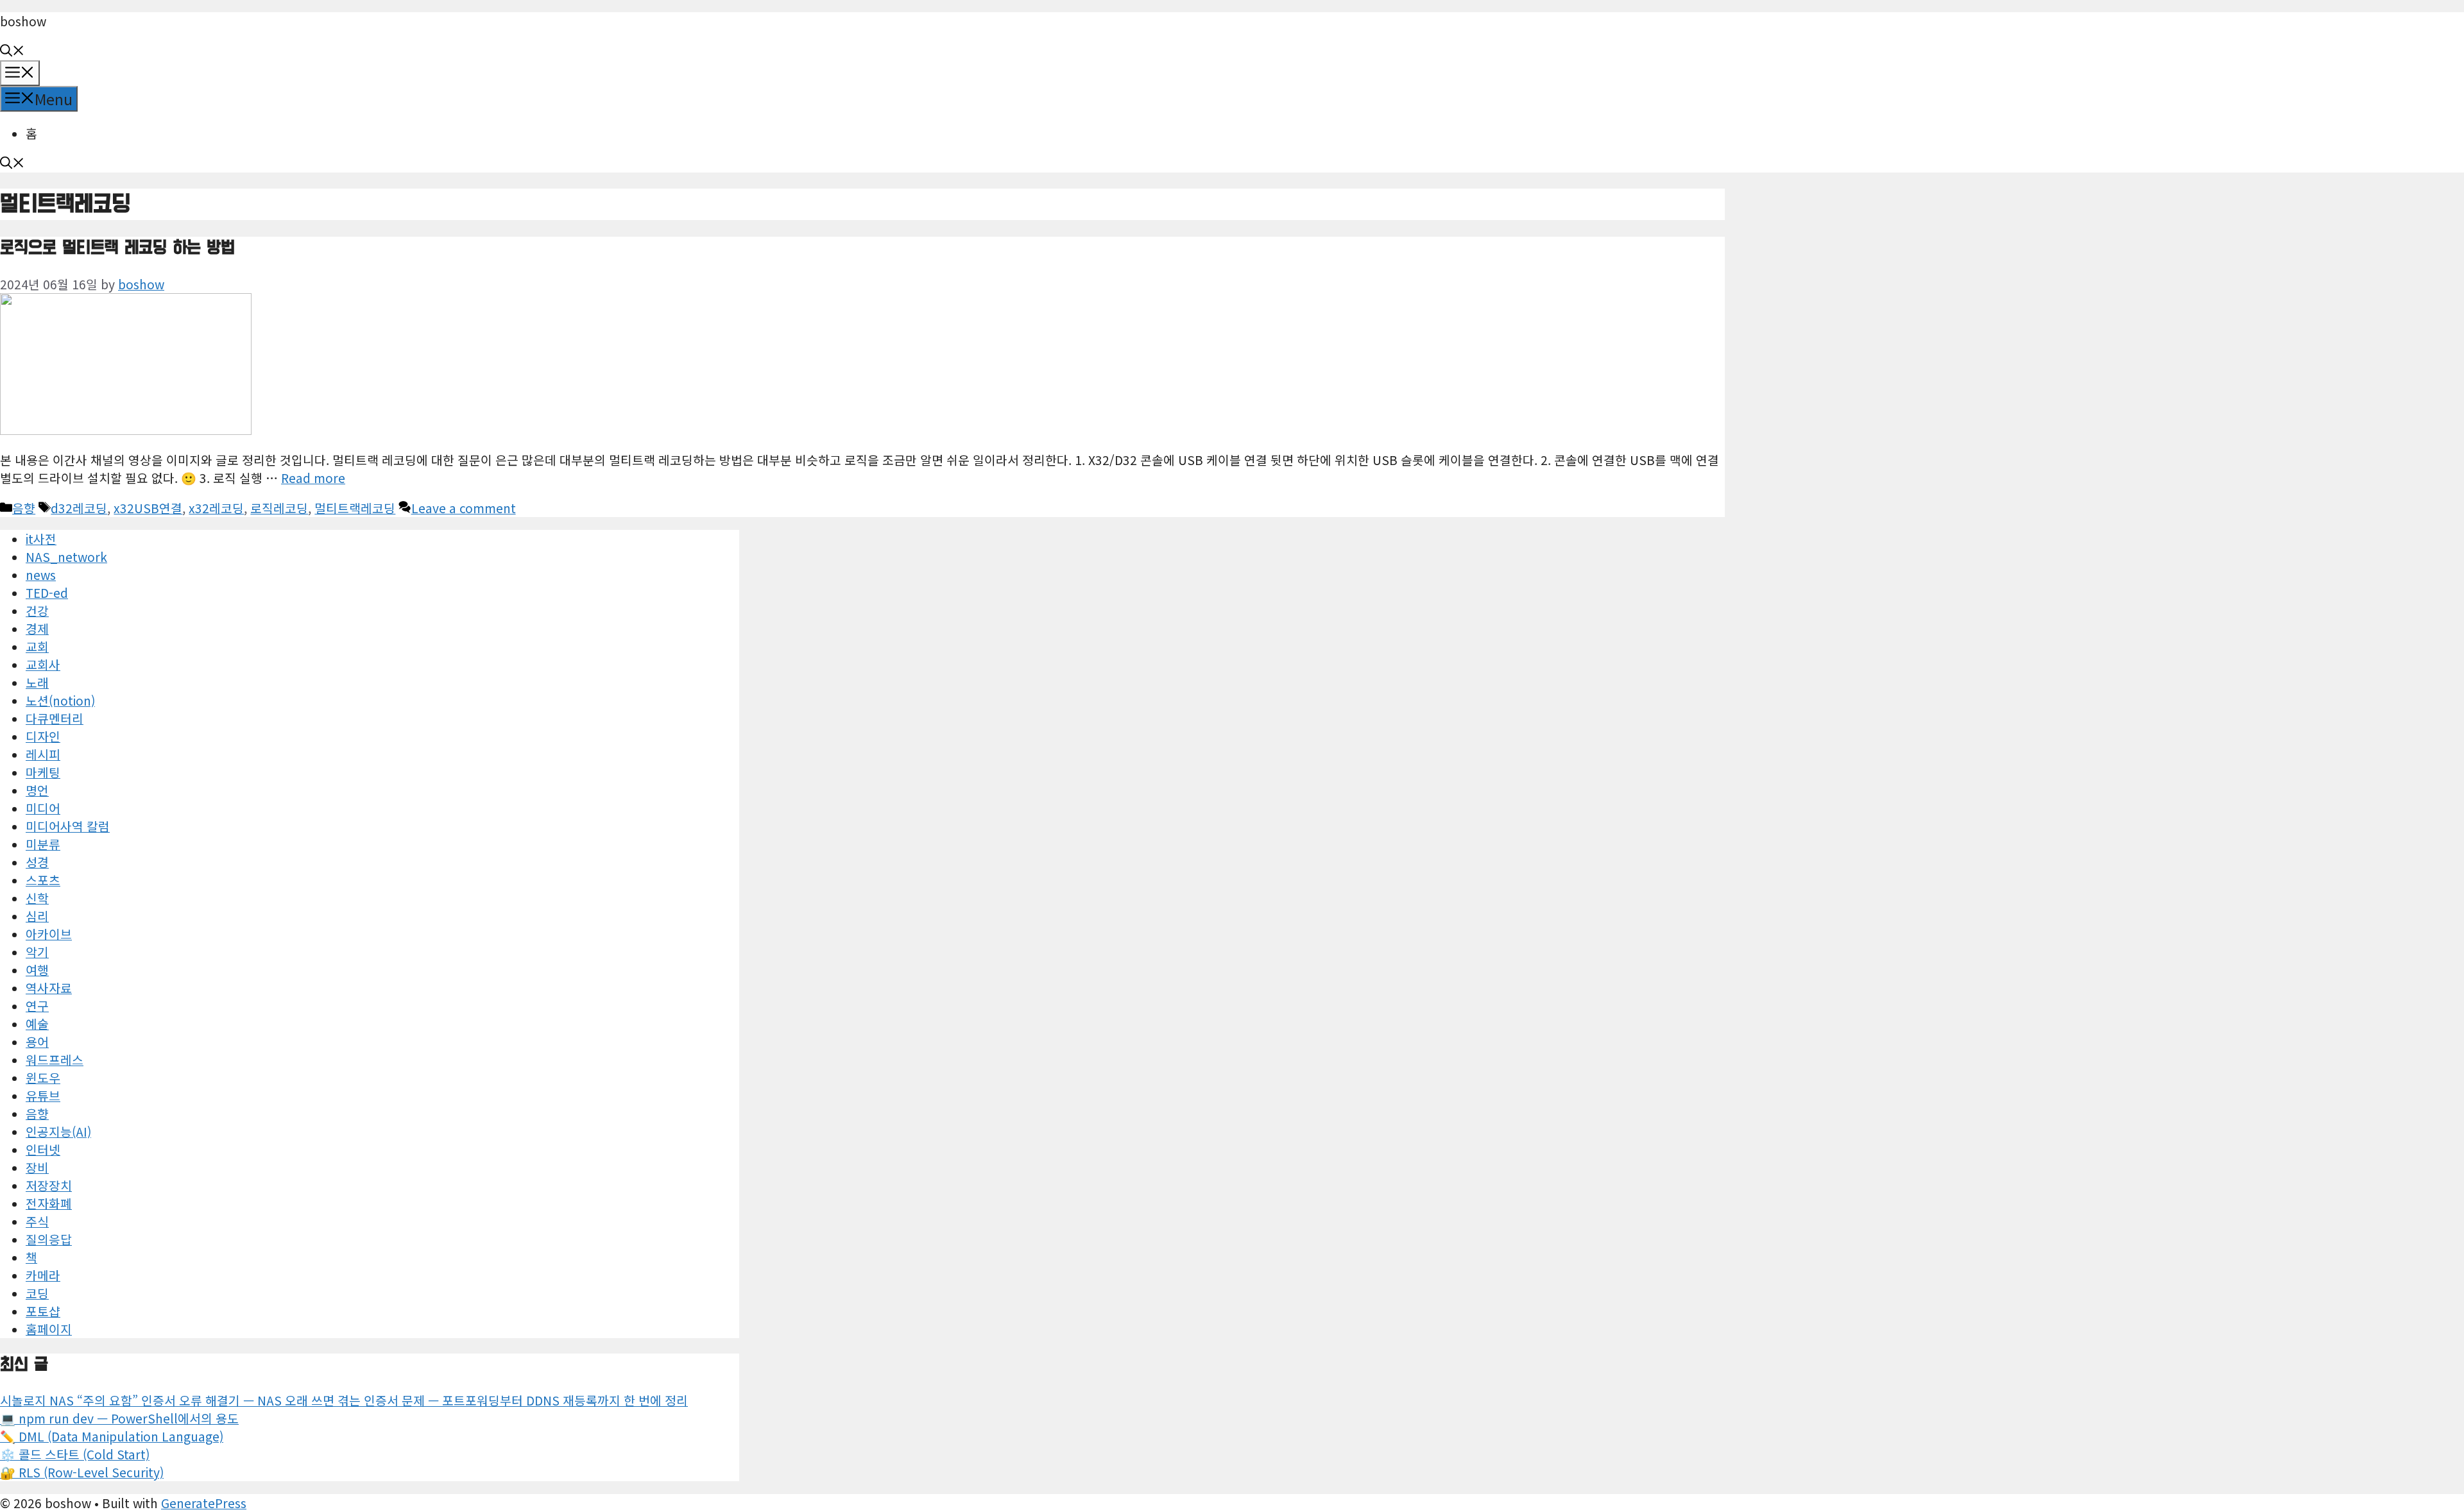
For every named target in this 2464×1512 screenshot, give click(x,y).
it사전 (41, 539)
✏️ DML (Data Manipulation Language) (112, 1436)
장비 (37, 1168)
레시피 (43, 754)
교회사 (43, 665)
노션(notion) (60, 701)
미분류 (43, 844)
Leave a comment (464, 508)
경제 (37, 629)
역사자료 (49, 988)
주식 (37, 1221)
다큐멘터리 (55, 718)
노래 (37, 683)
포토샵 (43, 1311)
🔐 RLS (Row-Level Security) (82, 1472)
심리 (37, 916)
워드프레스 (55, 1060)
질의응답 (49, 1239)
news (41, 575)
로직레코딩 (279, 508)
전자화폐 (49, 1203)
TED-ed (47, 593)
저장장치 (49, 1185)
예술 (37, 1024)
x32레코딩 (216, 508)
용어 (37, 1042)
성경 (37, 862)
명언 (37, 790)
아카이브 (49, 934)
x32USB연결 (148, 508)
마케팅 (43, 772)
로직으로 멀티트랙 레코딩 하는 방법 (117, 248)
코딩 (37, 1293)
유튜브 (43, 1096)
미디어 (43, 808)
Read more (313, 478)
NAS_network (66, 557)
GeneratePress (204, 1503)
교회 (37, 647)
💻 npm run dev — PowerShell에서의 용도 (119, 1418)
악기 (37, 952)
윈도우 (43, 1078)
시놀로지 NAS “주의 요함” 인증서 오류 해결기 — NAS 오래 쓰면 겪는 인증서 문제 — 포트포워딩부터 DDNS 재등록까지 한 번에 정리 (344, 1400)
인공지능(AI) (58, 1132)
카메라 (43, 1275)
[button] (12, 51)
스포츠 (43, 880)
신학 (37, 898)
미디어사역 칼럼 (68, 826)
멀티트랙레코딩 (355, 508)
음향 (24, 508)
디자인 (43, 736)
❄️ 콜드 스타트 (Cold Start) (75, 1454)
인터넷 (43, 1150)
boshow (23, 21)
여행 (37, 970)
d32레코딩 (79, 508)
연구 (37, 1006)
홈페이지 (49, 1329)
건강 (37, 611)
